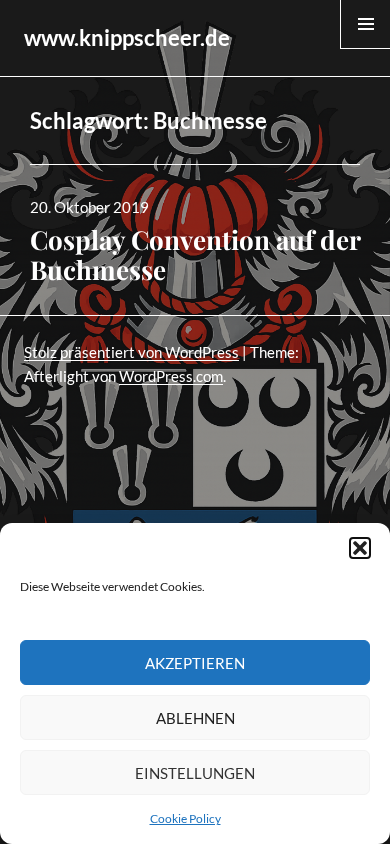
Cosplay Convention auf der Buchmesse (195, 254)
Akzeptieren (195, 663)
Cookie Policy (185, 818)
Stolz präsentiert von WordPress (131, 352)
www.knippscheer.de (127, 37)
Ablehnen (195, 718)
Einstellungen (195, 773)
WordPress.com (171, 376)
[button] (360, 548)
